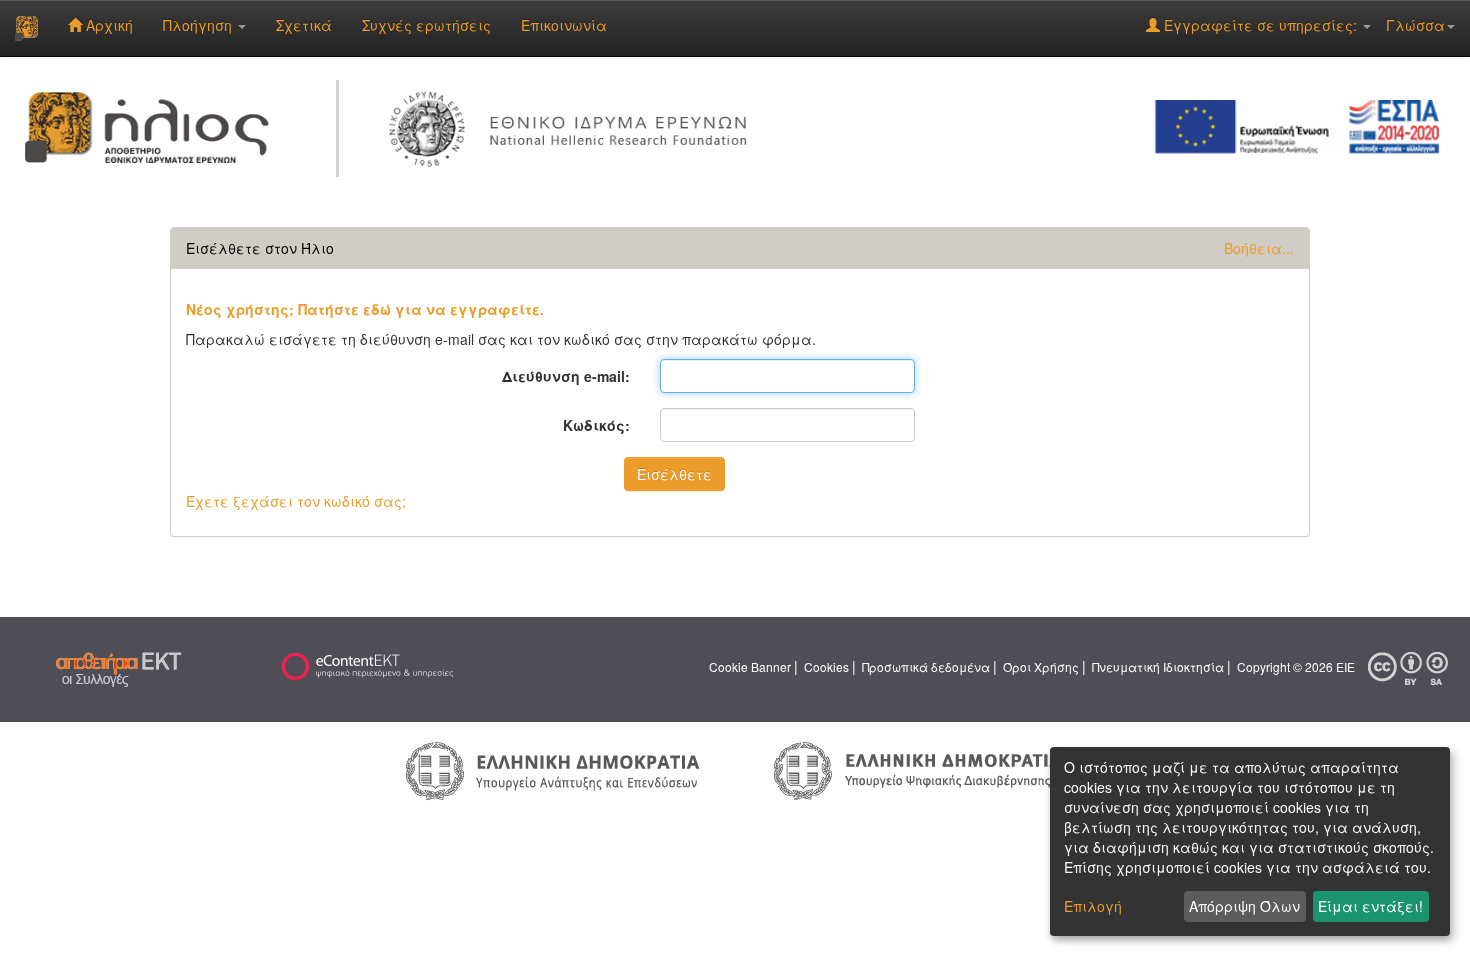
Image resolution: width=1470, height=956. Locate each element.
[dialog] (1250, 841)
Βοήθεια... (1259, 248)
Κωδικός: (596, 425)
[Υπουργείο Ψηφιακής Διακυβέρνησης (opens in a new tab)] (917, 769)
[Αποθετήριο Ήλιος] (26, 28)
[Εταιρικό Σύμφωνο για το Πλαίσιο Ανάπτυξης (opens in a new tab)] (1304, 125)
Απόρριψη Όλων (1244, 906)
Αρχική (107, 25)
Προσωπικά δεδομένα (926, 666)
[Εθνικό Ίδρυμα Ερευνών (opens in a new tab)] (573, 125)
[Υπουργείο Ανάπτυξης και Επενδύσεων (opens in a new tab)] (553, 769)
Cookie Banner (750, 666)
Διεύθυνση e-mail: (566, 376)
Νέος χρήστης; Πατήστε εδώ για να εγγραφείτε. (365, 309)
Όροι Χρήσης (1041, 666)
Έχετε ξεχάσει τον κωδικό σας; (296, 501)
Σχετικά (304, 25)
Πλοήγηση (199, 25)
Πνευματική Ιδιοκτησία (1158, 666)
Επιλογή (1093, 906)
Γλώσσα (1415, 25)
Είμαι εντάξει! (1370, 906)
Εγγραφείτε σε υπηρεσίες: (1260, 25)
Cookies (826, 666)
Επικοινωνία (564, 25)
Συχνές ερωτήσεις (426, 25)
